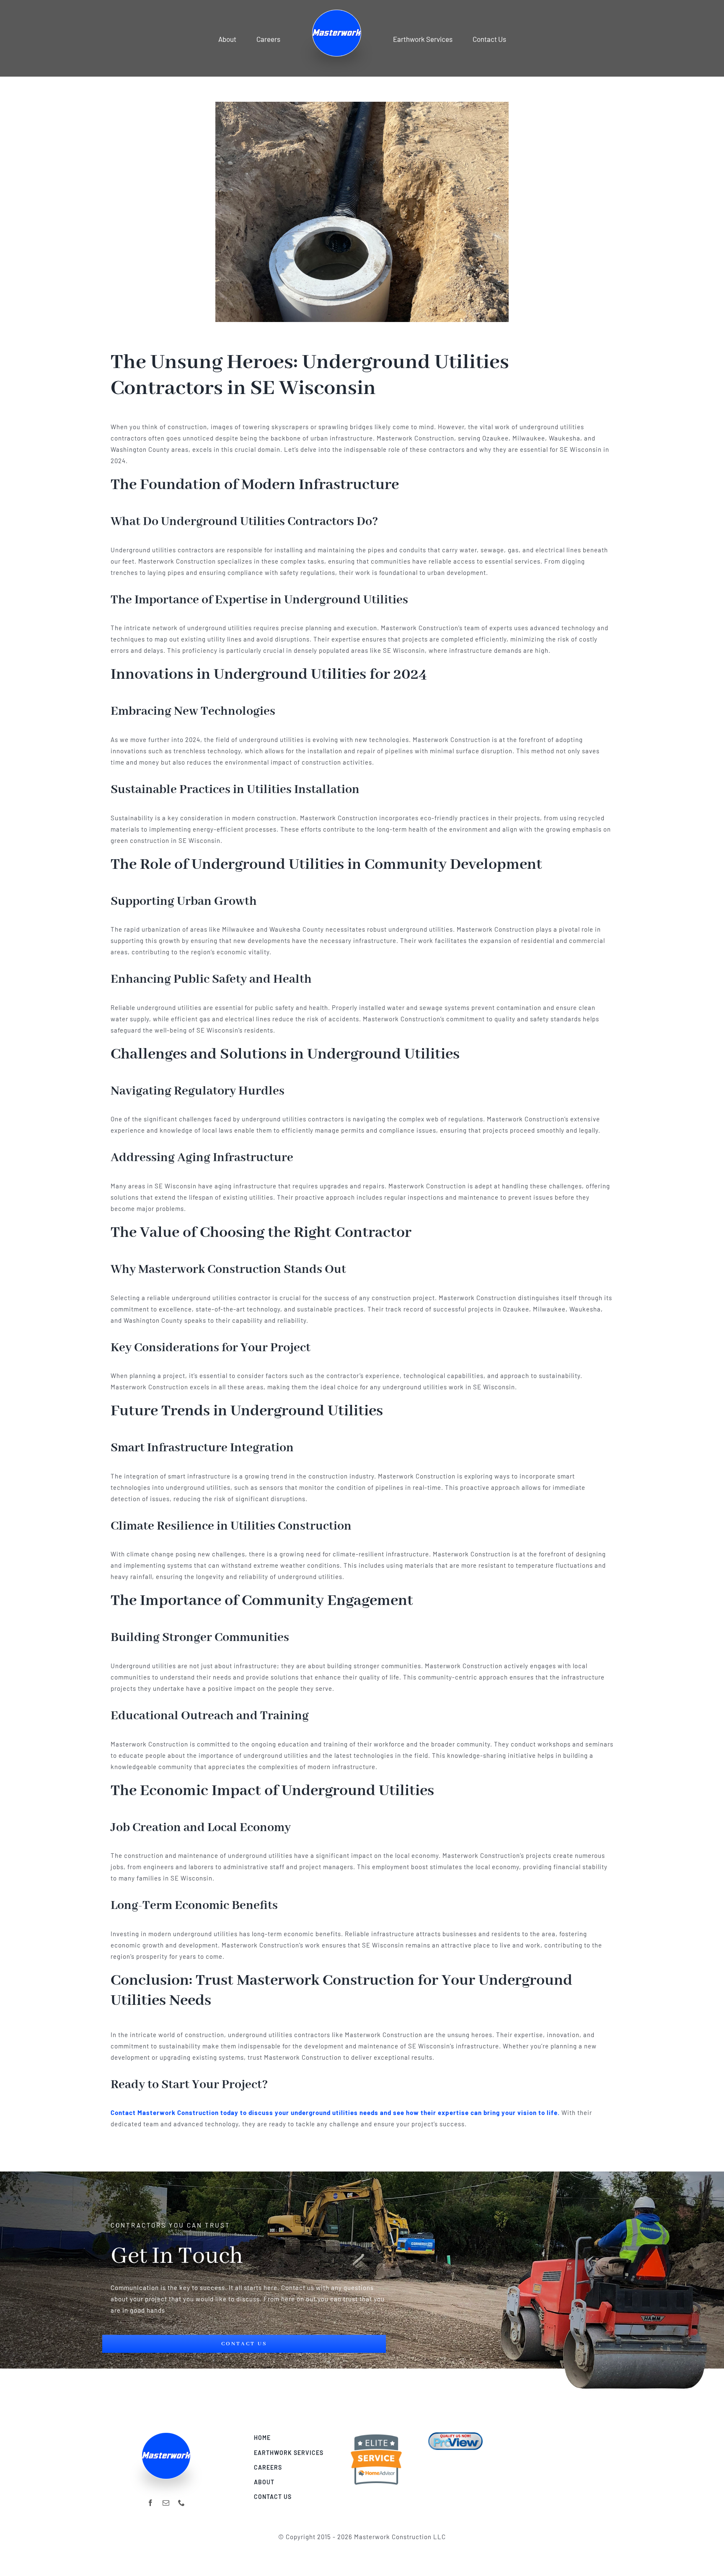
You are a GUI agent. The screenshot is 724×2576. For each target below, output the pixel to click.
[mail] (166, 2503)
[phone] (182, 2503)
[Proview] (455, 2435)
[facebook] (151, 2503)
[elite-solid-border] (376, 2435)
